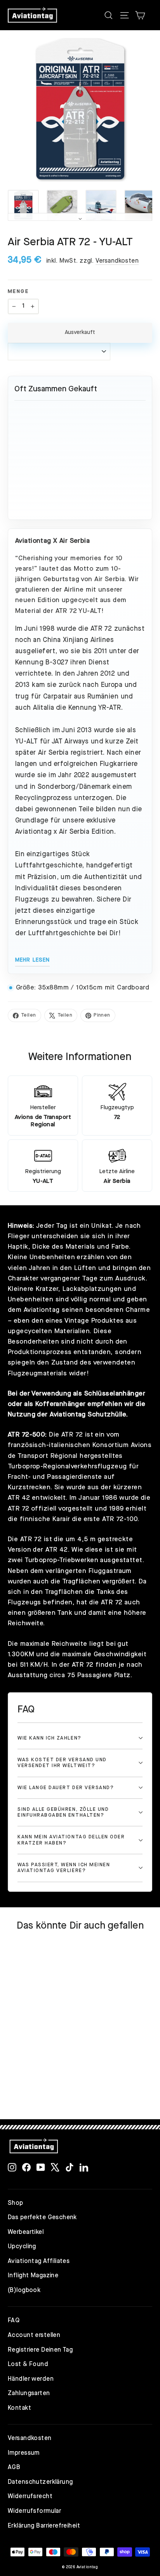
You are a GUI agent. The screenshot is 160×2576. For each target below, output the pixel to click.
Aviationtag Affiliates (39, 2261)
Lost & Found (28, 2364)
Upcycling (22, 2247)
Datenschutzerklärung (40, 2482)
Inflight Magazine (33, 2276)
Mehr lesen (32, 960)
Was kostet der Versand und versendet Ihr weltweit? (62, 1763)
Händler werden (31, 2379)
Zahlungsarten (29, 2394)
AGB (14, 2468)
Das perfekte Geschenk (42, 2218)
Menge (18, 292)
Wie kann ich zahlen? (50, 1738)
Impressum (24, 2453)
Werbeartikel (26, 2232)
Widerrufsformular (34, 2511)
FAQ (14, 2321)
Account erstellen (34, 2335)
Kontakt (19, 2408)
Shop (16, 2203)
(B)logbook (24, 2290)
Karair (61, 1519)
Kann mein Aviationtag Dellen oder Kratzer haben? (71, 1840)
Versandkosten (117, 261)
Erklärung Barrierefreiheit (44, 2526)
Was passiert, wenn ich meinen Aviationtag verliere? (64, 1868)
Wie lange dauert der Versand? (66, 1788)
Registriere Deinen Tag (40, 2350)
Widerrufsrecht (30, 2497)
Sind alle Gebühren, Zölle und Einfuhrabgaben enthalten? (63, 1812)
